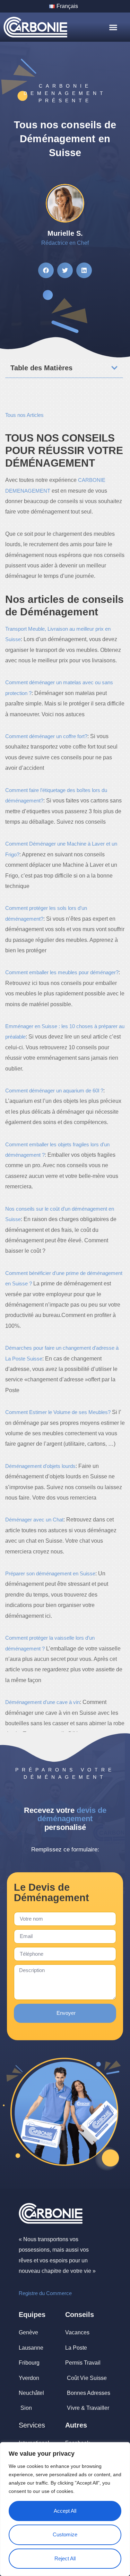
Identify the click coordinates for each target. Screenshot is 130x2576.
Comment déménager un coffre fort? (46, 736)
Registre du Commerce (45, 2293)
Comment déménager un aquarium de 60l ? (54, 1091)
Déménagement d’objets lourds (40, 1466)
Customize (65, 2534)
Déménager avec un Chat (34, 1520)
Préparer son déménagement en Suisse (50, 1573)
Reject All (65, 2558)
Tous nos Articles (24, 415)
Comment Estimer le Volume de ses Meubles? (58, 1412)
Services (32, 2425)
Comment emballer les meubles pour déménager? (62, 972)
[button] (113, 27)
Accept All (65, 2511)
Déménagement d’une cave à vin (42, 1702)
